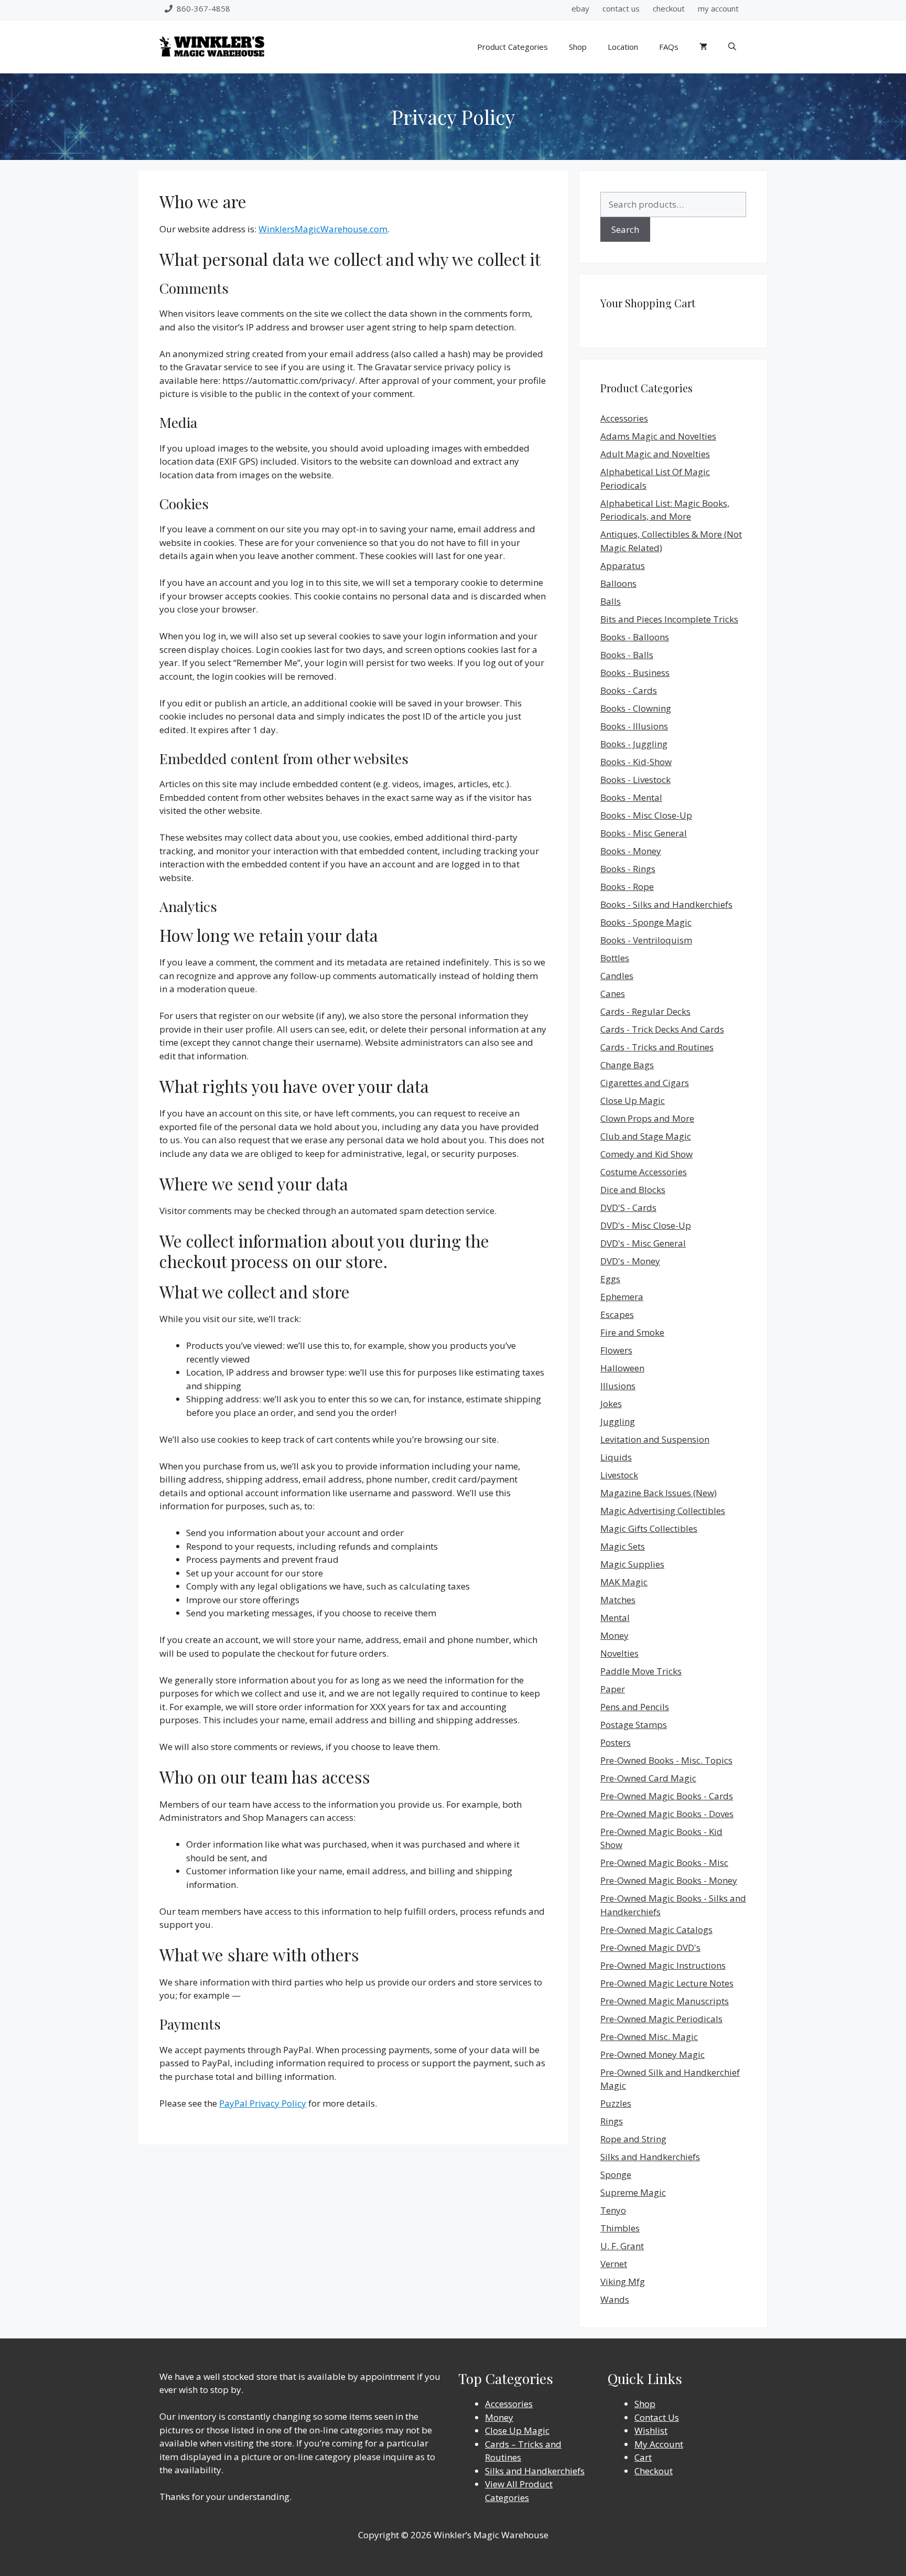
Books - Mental (631, 797)
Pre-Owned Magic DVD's (650, 1947)
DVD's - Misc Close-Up (646, 1225)
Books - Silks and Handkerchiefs (666, 904)
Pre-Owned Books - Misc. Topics (666, 1760)
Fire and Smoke (632, 1332)
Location (623, 47)
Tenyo (613, 2210)
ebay (580, 8)
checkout (669, 8)
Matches (618, 1600)
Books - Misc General (644, 833)
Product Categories (513, 47)
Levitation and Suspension (655, 1439)
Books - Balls (627, 655)
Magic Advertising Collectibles (663, 1511)
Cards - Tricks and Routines (657, 1047)
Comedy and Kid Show (646, 1154)
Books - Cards (629, 690)
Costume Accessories (644, 1172)
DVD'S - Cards (628, 1207)
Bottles (615, 958)
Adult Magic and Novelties (655, 454)
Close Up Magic (633, 1101)
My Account (659, 2444)
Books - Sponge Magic (646, 922)
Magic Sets (623, 1546)
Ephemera (622, 1297)
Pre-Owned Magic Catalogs (656, 1930)
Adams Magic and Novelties (658, 436)
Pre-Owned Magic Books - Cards (667, 1796)
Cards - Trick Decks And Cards (662, 1029)
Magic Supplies (632, 1564)
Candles (617, 976)
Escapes (617, 1314)
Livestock (619, 1475)
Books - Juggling (634, 744)
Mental (615, 1618)
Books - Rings (628, 869)
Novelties (619, 1653)
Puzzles (616, 2103)
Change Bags (627, 1065)
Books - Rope (627, 887)
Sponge (616, 2175)
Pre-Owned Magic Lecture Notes (667, 1983)
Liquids (616, 1457)
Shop (578, 47)
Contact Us (657, 2417)
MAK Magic (624, 1582)
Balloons (618, 583)
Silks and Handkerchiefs (650, 2157)
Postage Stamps (634, 1725)
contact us (621, 8)
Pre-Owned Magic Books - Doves (667, 1814)
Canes (613, 994)
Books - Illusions (634, 726)
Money (614, 1635)
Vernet (614, 2264)
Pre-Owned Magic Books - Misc (664, 1863)
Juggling (618, 1421)
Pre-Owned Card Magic (648, 1778)
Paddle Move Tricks (641, 1671)
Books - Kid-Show (636, 762)
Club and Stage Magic (646, 1136)
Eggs (610, 1279)
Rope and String (633, 2139)
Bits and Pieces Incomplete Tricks (669, 619)
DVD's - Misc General (643, 1243)
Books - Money (631, 851)
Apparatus (623, 566)
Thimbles (620, 2228)
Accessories (624, 418)
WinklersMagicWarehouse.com (323, 229)
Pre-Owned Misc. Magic (649, 2037)
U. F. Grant (622, 2246)
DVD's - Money (630, 1261)
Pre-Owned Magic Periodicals (661, 2019)
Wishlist (651, 2430)
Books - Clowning (636, 708)
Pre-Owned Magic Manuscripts (665, 2001)
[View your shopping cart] (703, 47)
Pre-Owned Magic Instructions (663, 1965)
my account (718, 8)
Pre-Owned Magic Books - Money (669, 1880)
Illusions (618, 1386)
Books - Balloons (635, 637)
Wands (615, 2299)
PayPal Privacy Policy (263, 2103)
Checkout (654, 2471)
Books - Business (635, 673)
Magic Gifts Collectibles (649, 1528)
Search (625, 229)
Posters (616, 1742)
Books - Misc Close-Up (646, 815)
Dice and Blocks (633, 1190)
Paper (613, 1689)
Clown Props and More (647, 1118)
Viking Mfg (623, 2282)
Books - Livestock (635, 780)
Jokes (611, 1404)
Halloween (622, 1368)
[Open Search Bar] (732, 47)
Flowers (616, 1350)
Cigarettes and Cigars (645, 1083)
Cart (643, 2457)
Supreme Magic (633, 2192)
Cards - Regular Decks (645, 1011)
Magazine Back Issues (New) (659, 1493)
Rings (612, 2121)
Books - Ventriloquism (646, 940)
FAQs (669, 47)
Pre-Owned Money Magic (652, 2054)
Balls (611, 601)
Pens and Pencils (635, 1707)
